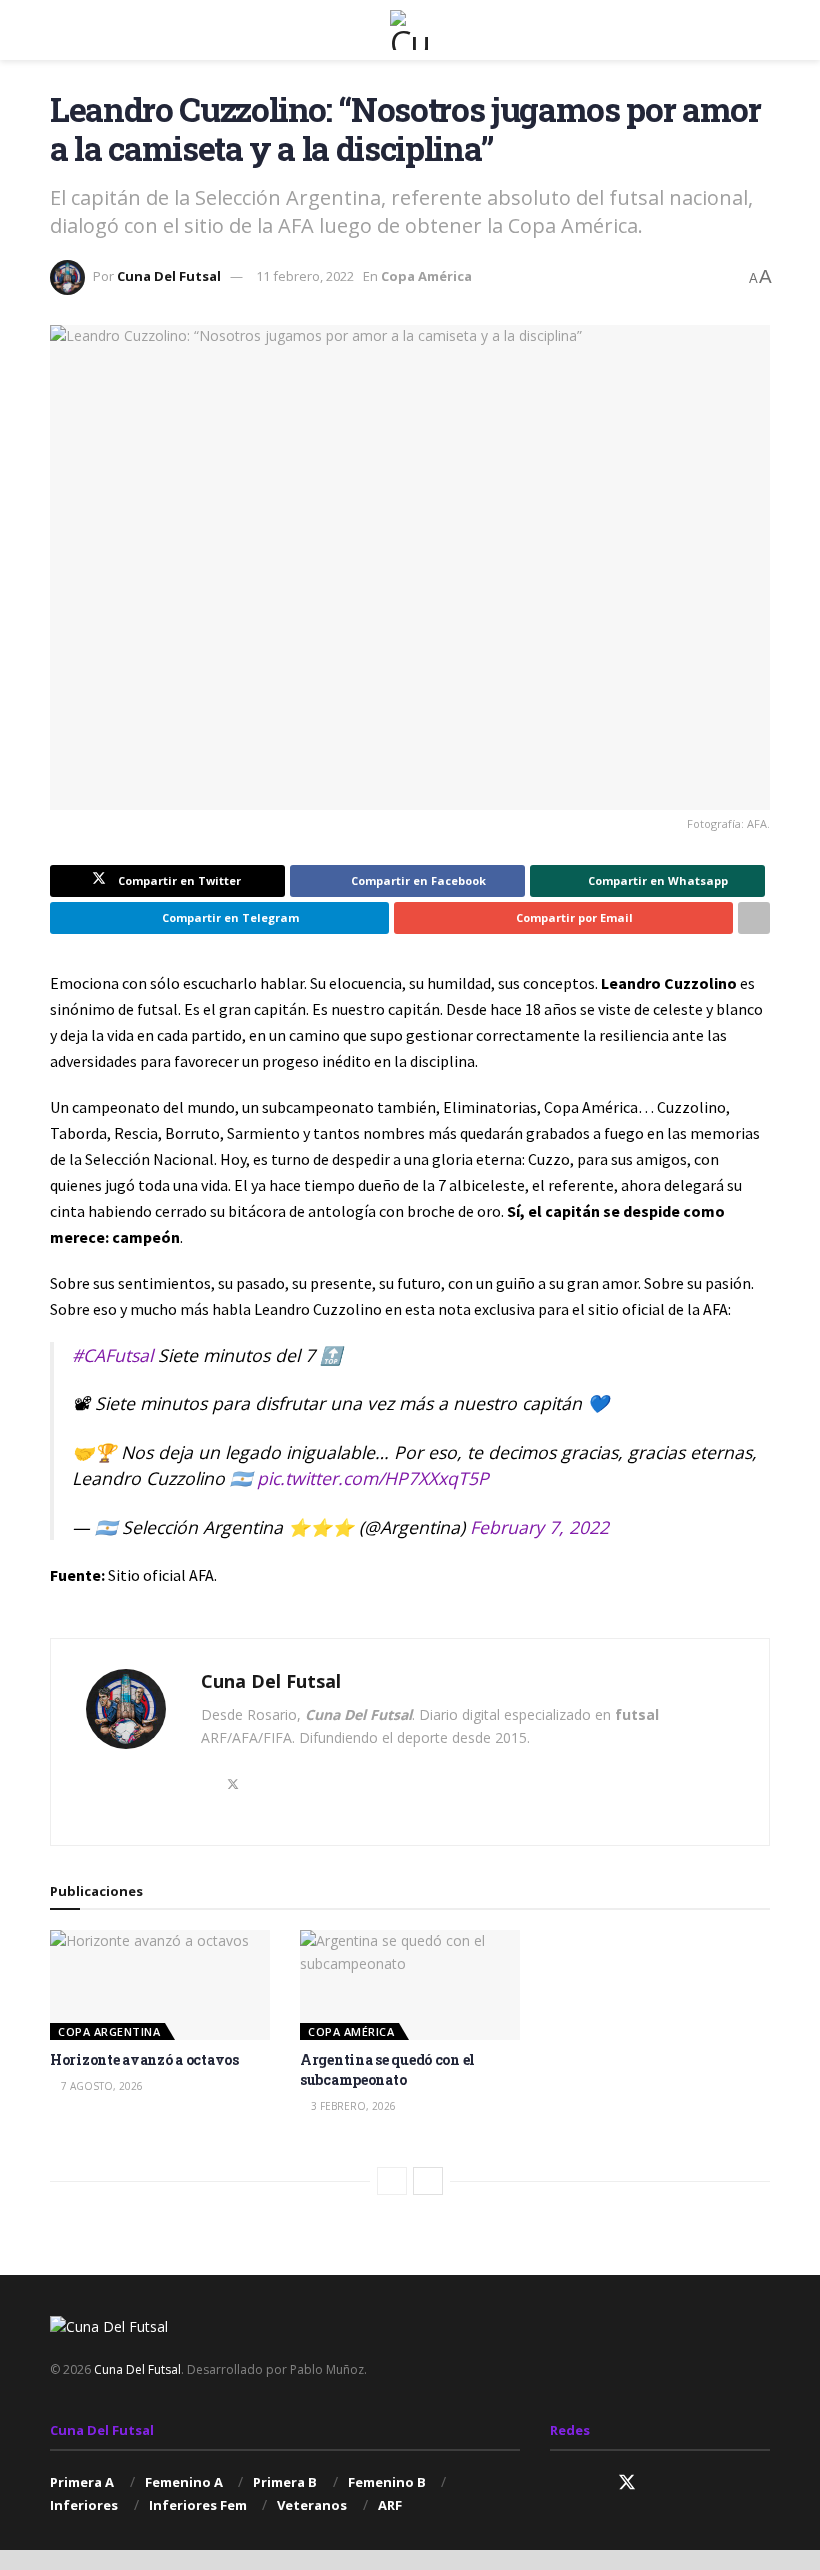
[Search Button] (761, 30)
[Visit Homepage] (410, 30)
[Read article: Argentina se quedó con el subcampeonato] (410, 1985)
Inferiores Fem (198, 2505)
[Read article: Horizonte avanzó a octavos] (160, 1985)
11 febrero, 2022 (305, 276)
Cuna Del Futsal (169, 276)
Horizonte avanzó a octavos (144, 2059)
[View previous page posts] (392, 2181)
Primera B (285, 2482)
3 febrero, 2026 (352, 2106)
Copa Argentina (109, 2031)
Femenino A (184, 2482)
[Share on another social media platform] (754, 918)
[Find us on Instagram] (557, 2483)
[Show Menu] (58, 30)
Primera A (82, 2482)
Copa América (426, 276)
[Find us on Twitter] (627, 2483)
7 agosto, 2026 (100, 2086)
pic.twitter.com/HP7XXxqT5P (373, 1478)
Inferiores (84, 2505)
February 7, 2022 (539, 1527)
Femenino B (387, 2482)
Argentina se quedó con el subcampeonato (387, 2069)
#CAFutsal (112, 1355)
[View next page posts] (428, 2181)
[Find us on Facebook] (591, 2483)
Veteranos (312, 2505)
